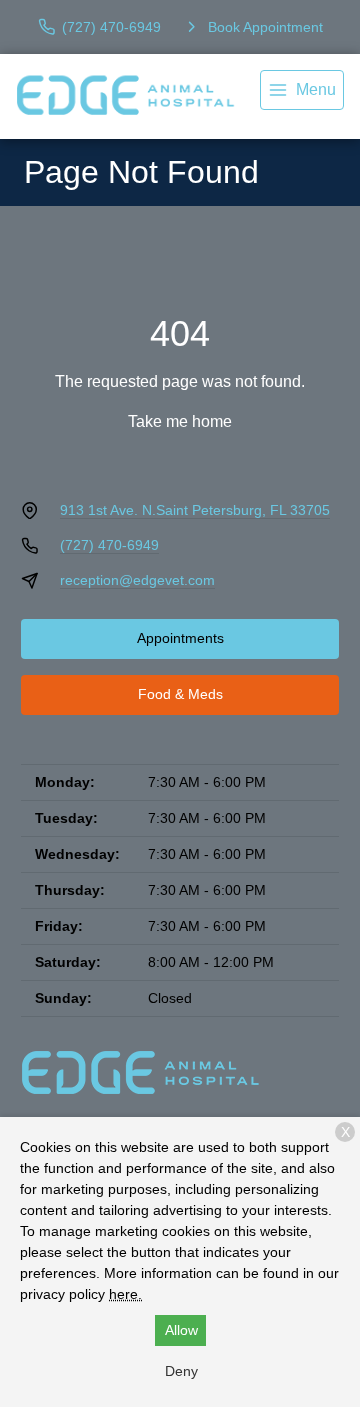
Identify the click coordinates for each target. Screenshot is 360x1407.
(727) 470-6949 (109, 545)
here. (125, 1294)
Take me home (180, 421)
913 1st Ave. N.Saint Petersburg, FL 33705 (195, 510)
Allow (181, 1330)
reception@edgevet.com (137, 580)
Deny (181, 1371)
